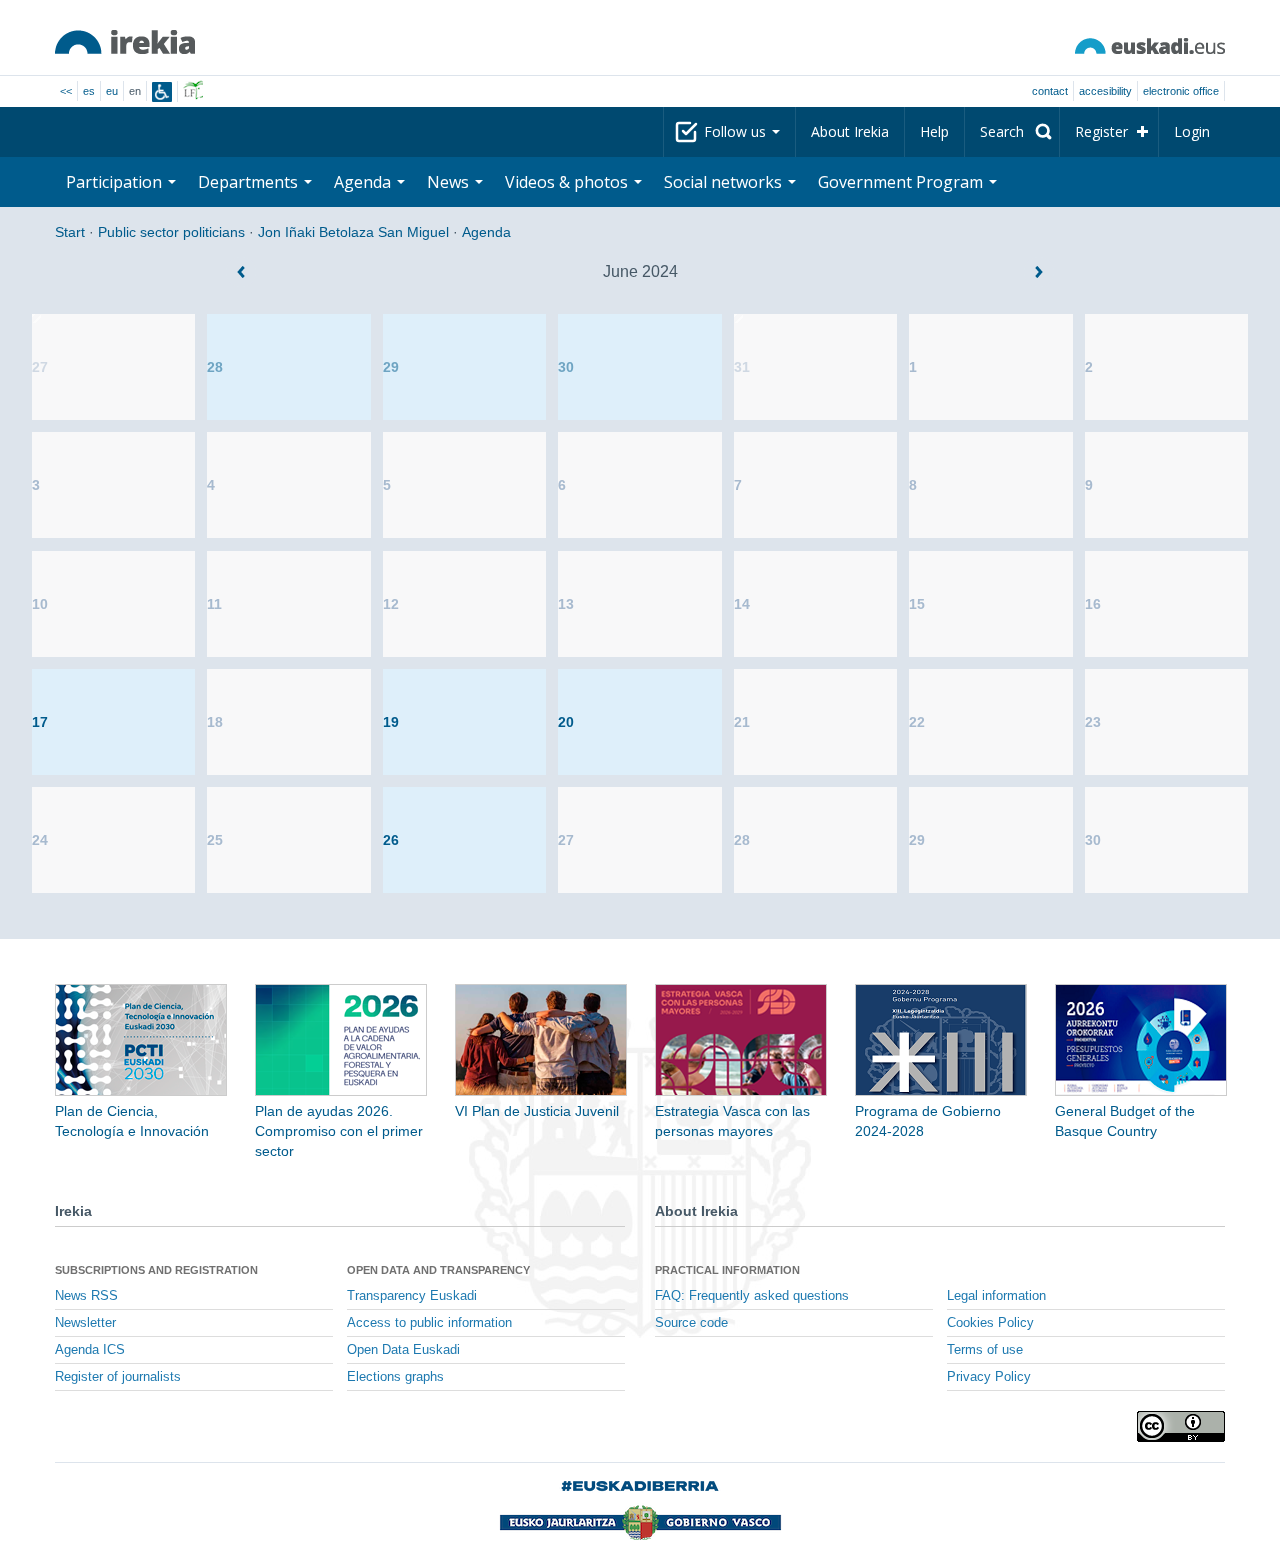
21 (742, 722)
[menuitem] (1012, 132)
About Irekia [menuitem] (850, 131)
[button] (241, 272)
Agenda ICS (90, 1350)
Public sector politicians (171, 232)
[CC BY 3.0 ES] (1181, 1426)
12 (391, 604)
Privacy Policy (989, 1377)
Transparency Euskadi (412, 1296)
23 (1093, 722)
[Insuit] (162, 92)
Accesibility (1105, 91)
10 (40, 604)
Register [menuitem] (1101, 131)
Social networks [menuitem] (725, 182)
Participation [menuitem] (116, 182)
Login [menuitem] (1192, 131)
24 (40, 840)
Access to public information (429, 1323)
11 (214, 604)
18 (215, 722)
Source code (691, 1323)
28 (215, 367)
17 (40, 722)
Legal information (996, 1296)
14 (742, 604)
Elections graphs (395, 1377)
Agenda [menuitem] (364, 182)
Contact (1050, 91)
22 (917, 722)
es (89, 91)
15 (917, 604)
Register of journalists (118, 1377)
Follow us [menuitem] (737, 131)
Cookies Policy (990, 1323)
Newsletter (85, 1323)
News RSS (86, 1296)
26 (391, 840)
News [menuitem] (450, 182)
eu (112, 91)
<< (66, 91)
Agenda (486, 232)
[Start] (125, 42)
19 (391, 722)
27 (40, 367)
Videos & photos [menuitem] (568, 182)
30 (566, 367)
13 (566, 604)
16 (1093, 604)
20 (566, 722)
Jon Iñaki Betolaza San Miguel (353, 232)
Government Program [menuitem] (902, 182)
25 (215, 840)
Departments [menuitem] (250, 182)
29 (391, 367)
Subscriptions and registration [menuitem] (156, 1270)
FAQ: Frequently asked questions (752, 1296)
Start (70, 232)
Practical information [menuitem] (727, 1270)
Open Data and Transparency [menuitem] (438, 1270)
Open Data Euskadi (403, 1350)
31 (742, 367)
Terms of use (985, 1350)
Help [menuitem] (934, 131)
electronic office (1181, 91)
